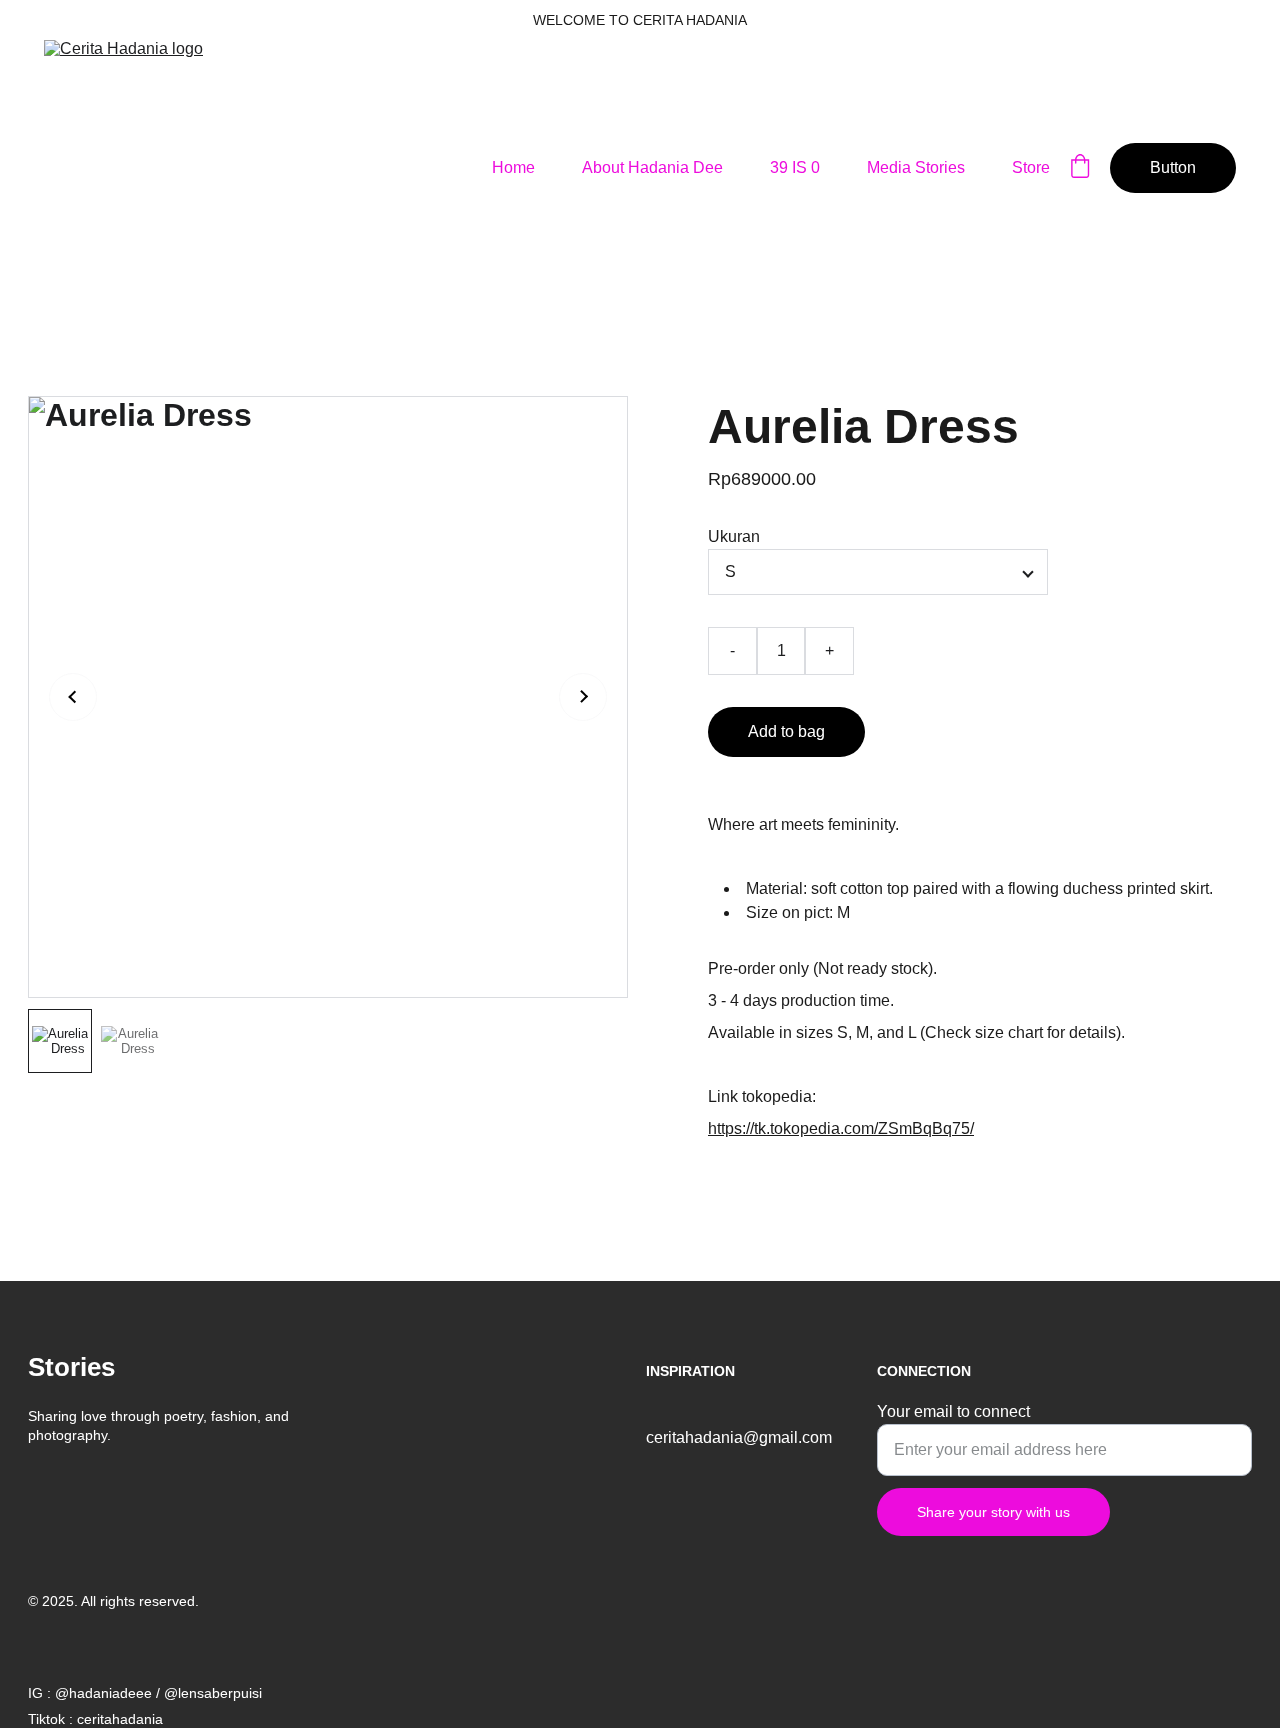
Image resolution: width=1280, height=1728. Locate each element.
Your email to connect (953, 1411)
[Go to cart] (1080, 168)
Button (1173, 167)
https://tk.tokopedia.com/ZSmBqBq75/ (841, 1128)
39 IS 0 (795, 167)
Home (513, 167)
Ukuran (734, 536)
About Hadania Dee (652, 167)
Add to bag (786, 731)
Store (1031, 167)
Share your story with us (993, 1512)
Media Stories (916, 167)
